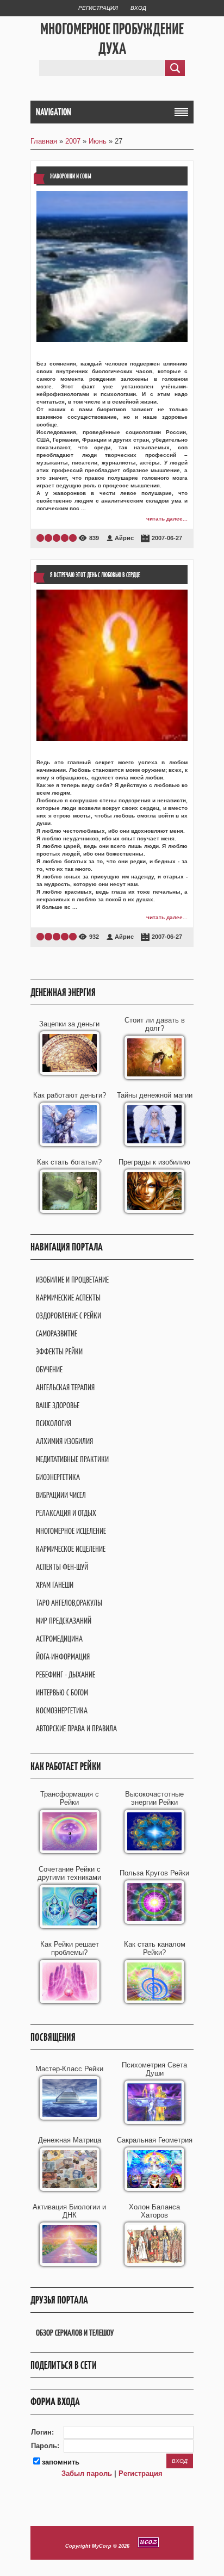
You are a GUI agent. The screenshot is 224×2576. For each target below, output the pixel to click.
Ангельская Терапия (65, 1387)
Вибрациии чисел (61, 1495)
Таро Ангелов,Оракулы (69, 1603)
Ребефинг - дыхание (66, 1674)
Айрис (124, 538)
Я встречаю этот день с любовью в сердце (95, 575)
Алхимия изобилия (64, 1441)
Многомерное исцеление (71, 1531)
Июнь (98, 141)
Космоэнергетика (62, 1710)
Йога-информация (63, 1657)
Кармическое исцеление (71, 1549)
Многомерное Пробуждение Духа (112, 39)
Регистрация (98, 8)
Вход (138, 8)
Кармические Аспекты (68, 1298)
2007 (73, 141)
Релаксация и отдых (66, 1513)
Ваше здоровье (58, 1405)
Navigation (54, 112)
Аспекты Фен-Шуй (62, 1567)
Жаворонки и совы (71, 176)
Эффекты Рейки (59, 1351)
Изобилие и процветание (72, 1280)
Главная (44, 141)
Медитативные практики (72, 1459)
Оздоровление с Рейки (69, 1315)
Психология (54, 1423)
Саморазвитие (57, 1333)
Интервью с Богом (62, 1692)
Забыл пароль (87, 2473)
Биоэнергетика (58, 1477)
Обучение (49, 1369)
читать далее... (167, 519)
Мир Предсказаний (64, 1621)
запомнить (61, 2462)
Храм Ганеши (55, 1585)
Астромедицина (59, 1639)
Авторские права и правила (76, 1728)
